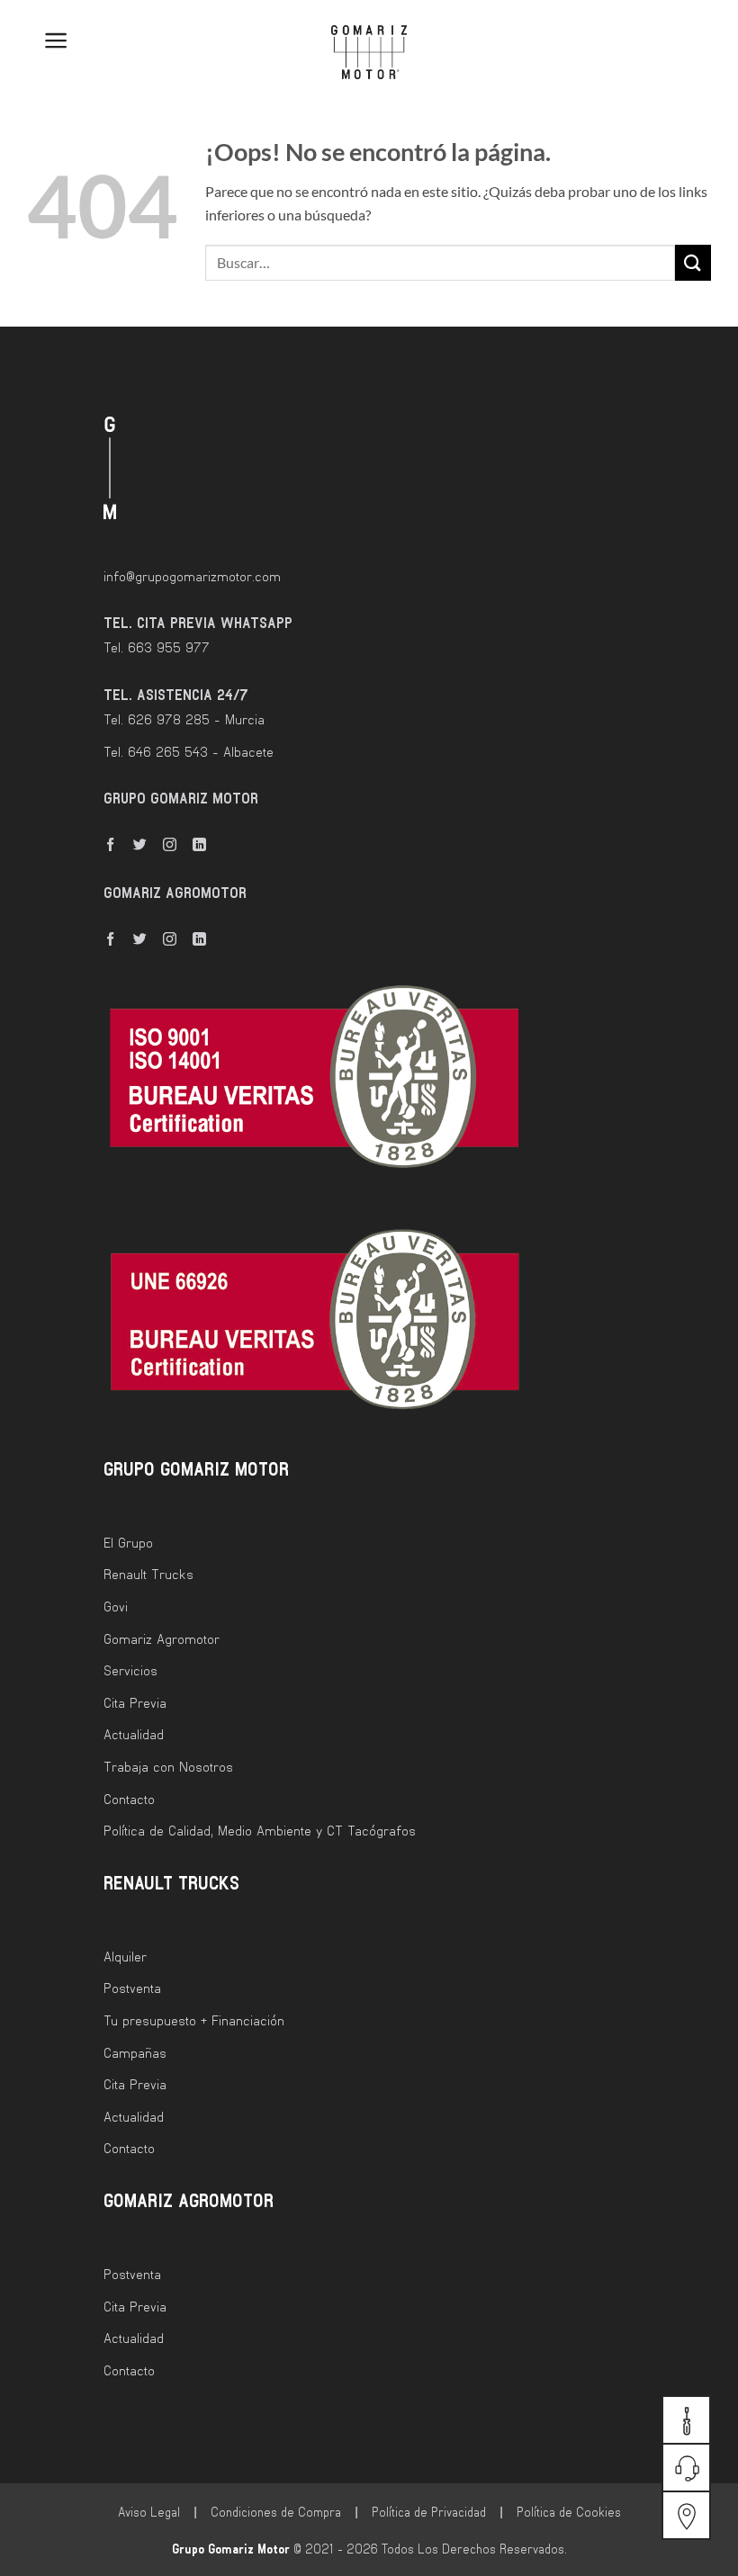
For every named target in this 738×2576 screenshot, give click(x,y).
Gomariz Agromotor (162, 1638)
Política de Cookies (569, 2512)
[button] (43, 40)
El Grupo (128, 1542)
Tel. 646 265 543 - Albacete (189, 751)
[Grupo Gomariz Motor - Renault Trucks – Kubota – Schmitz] (369, 52)
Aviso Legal (149, 2512)
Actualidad (134, 1734)
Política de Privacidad (429, 2512)
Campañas (135, 2052)
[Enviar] (693, 262)
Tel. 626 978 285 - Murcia (184, 719)
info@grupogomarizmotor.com (192, 576)
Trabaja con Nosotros (168, 1766)
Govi (116, 1606)
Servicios (130, 1670)
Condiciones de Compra (276, 2512)
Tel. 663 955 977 (157, 647)
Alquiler (125, 1956)
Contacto (129, 1799)
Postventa (132, 1988)
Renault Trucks (148, 1574)
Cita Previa (135, 1702)
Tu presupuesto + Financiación (194, 2020)
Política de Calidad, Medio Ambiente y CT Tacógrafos (260, 1830)
